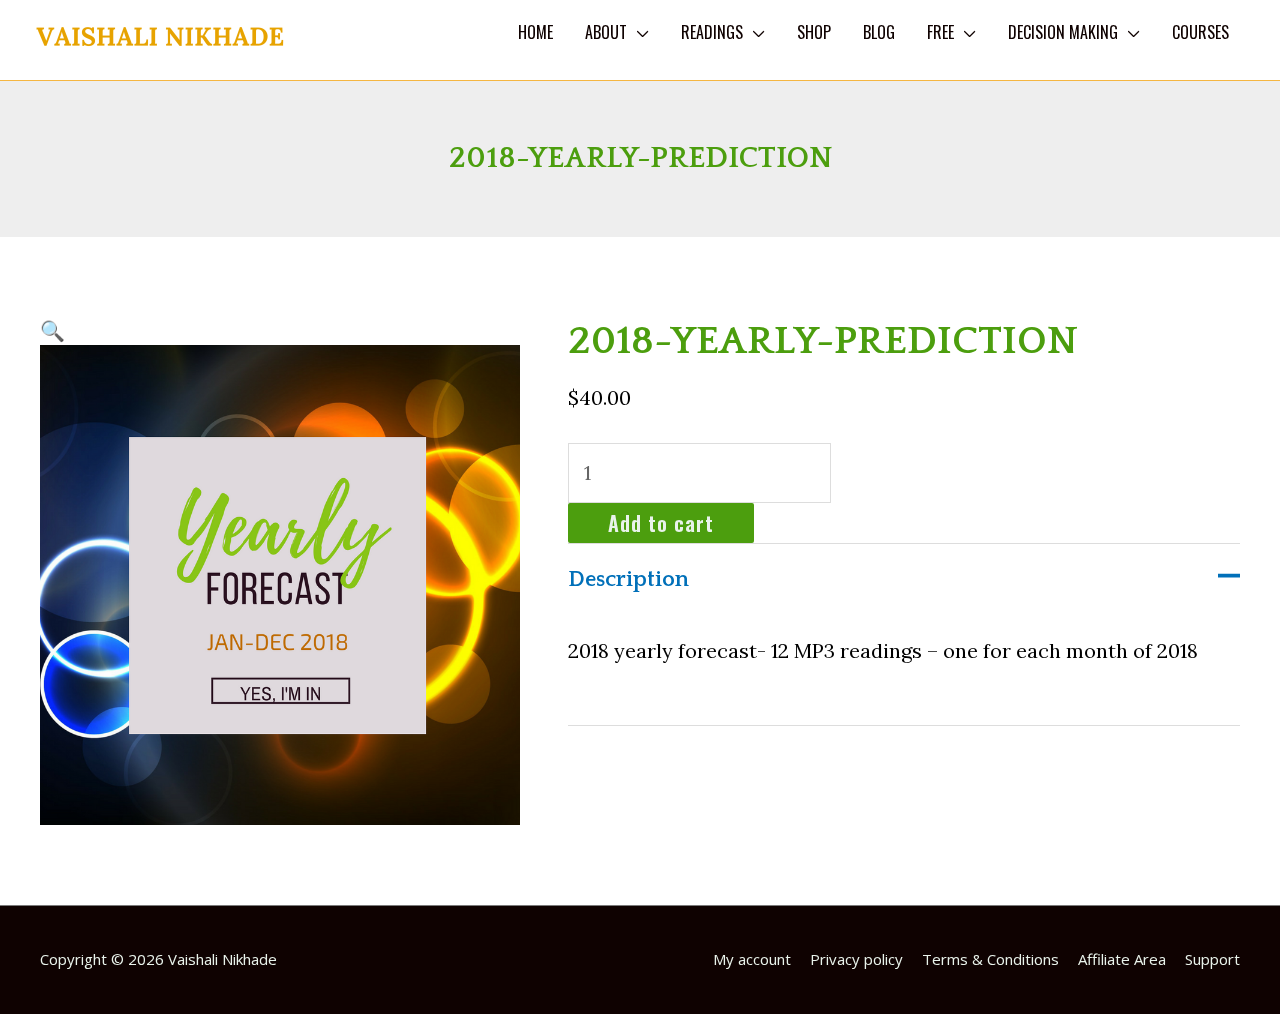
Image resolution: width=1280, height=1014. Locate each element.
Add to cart (661, 523)
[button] (52, 330)
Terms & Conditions (990, 959)
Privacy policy (856, 959)
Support (1212, 959)
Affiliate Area (1122, 959)
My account (752, 959)
